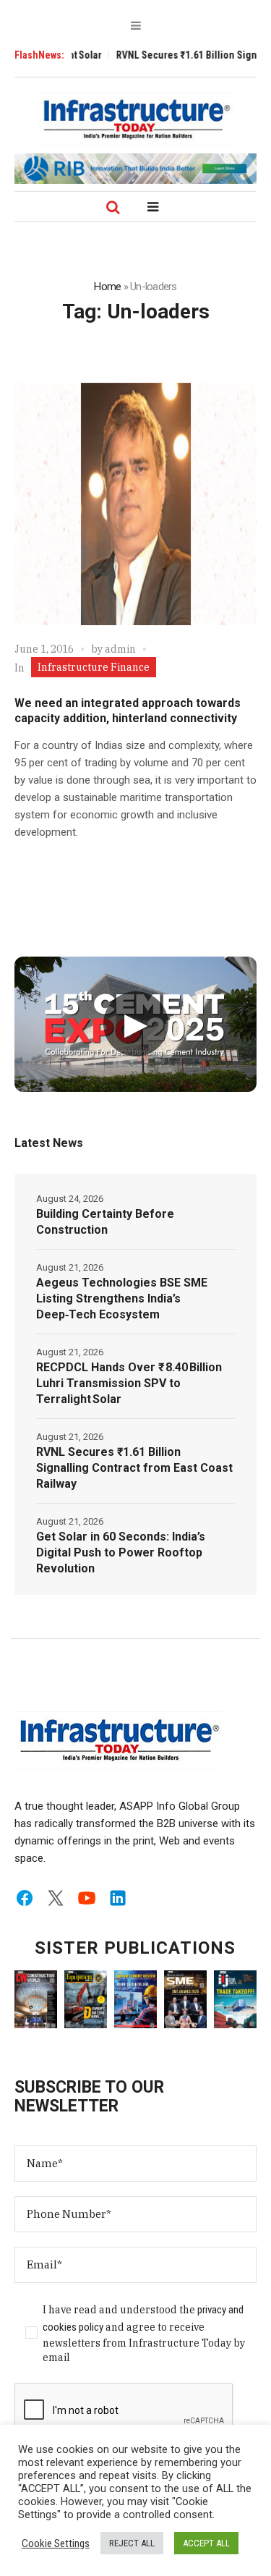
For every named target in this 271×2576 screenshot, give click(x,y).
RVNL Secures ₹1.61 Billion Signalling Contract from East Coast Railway (134, 1468)
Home (107, 287)
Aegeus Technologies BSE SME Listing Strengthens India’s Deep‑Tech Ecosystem (122, 1298)
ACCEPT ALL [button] (206, 2543)
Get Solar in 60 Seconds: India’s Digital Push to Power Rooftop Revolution (121, 1552)
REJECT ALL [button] (132, 2543)
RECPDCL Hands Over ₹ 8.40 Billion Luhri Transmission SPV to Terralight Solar (129, 1383)
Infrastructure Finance (94, 667)
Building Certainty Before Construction (105, 1222)
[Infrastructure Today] (136, 119)
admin (120, 649)
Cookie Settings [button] (56, 2543)
